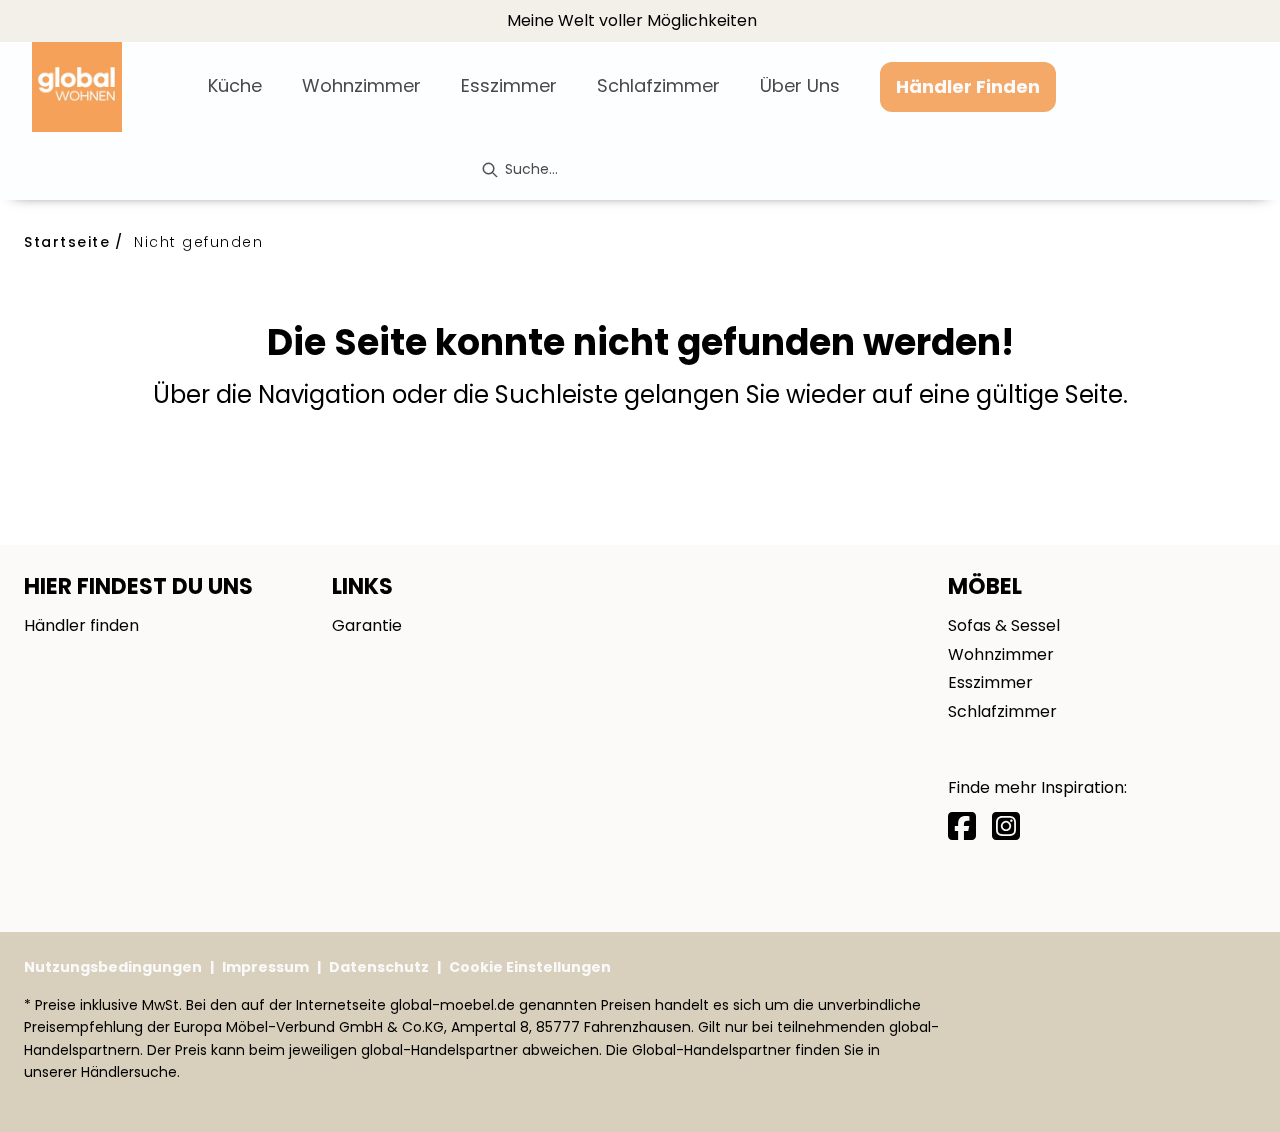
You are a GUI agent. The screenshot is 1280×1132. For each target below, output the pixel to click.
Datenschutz (379, 967)
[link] (235, 85)
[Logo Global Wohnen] (112, 87)
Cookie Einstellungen (530, 967)
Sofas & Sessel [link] (1004, 625)
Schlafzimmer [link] (1002, 711)
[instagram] (1006, 826)
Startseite (67, 242)
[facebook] (962, 826)
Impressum (265, 967)
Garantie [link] (367, 625)
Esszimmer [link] (990, 682)
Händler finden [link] (81, 625)
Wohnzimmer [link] (1001, 654)
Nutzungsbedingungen (113, 967)
